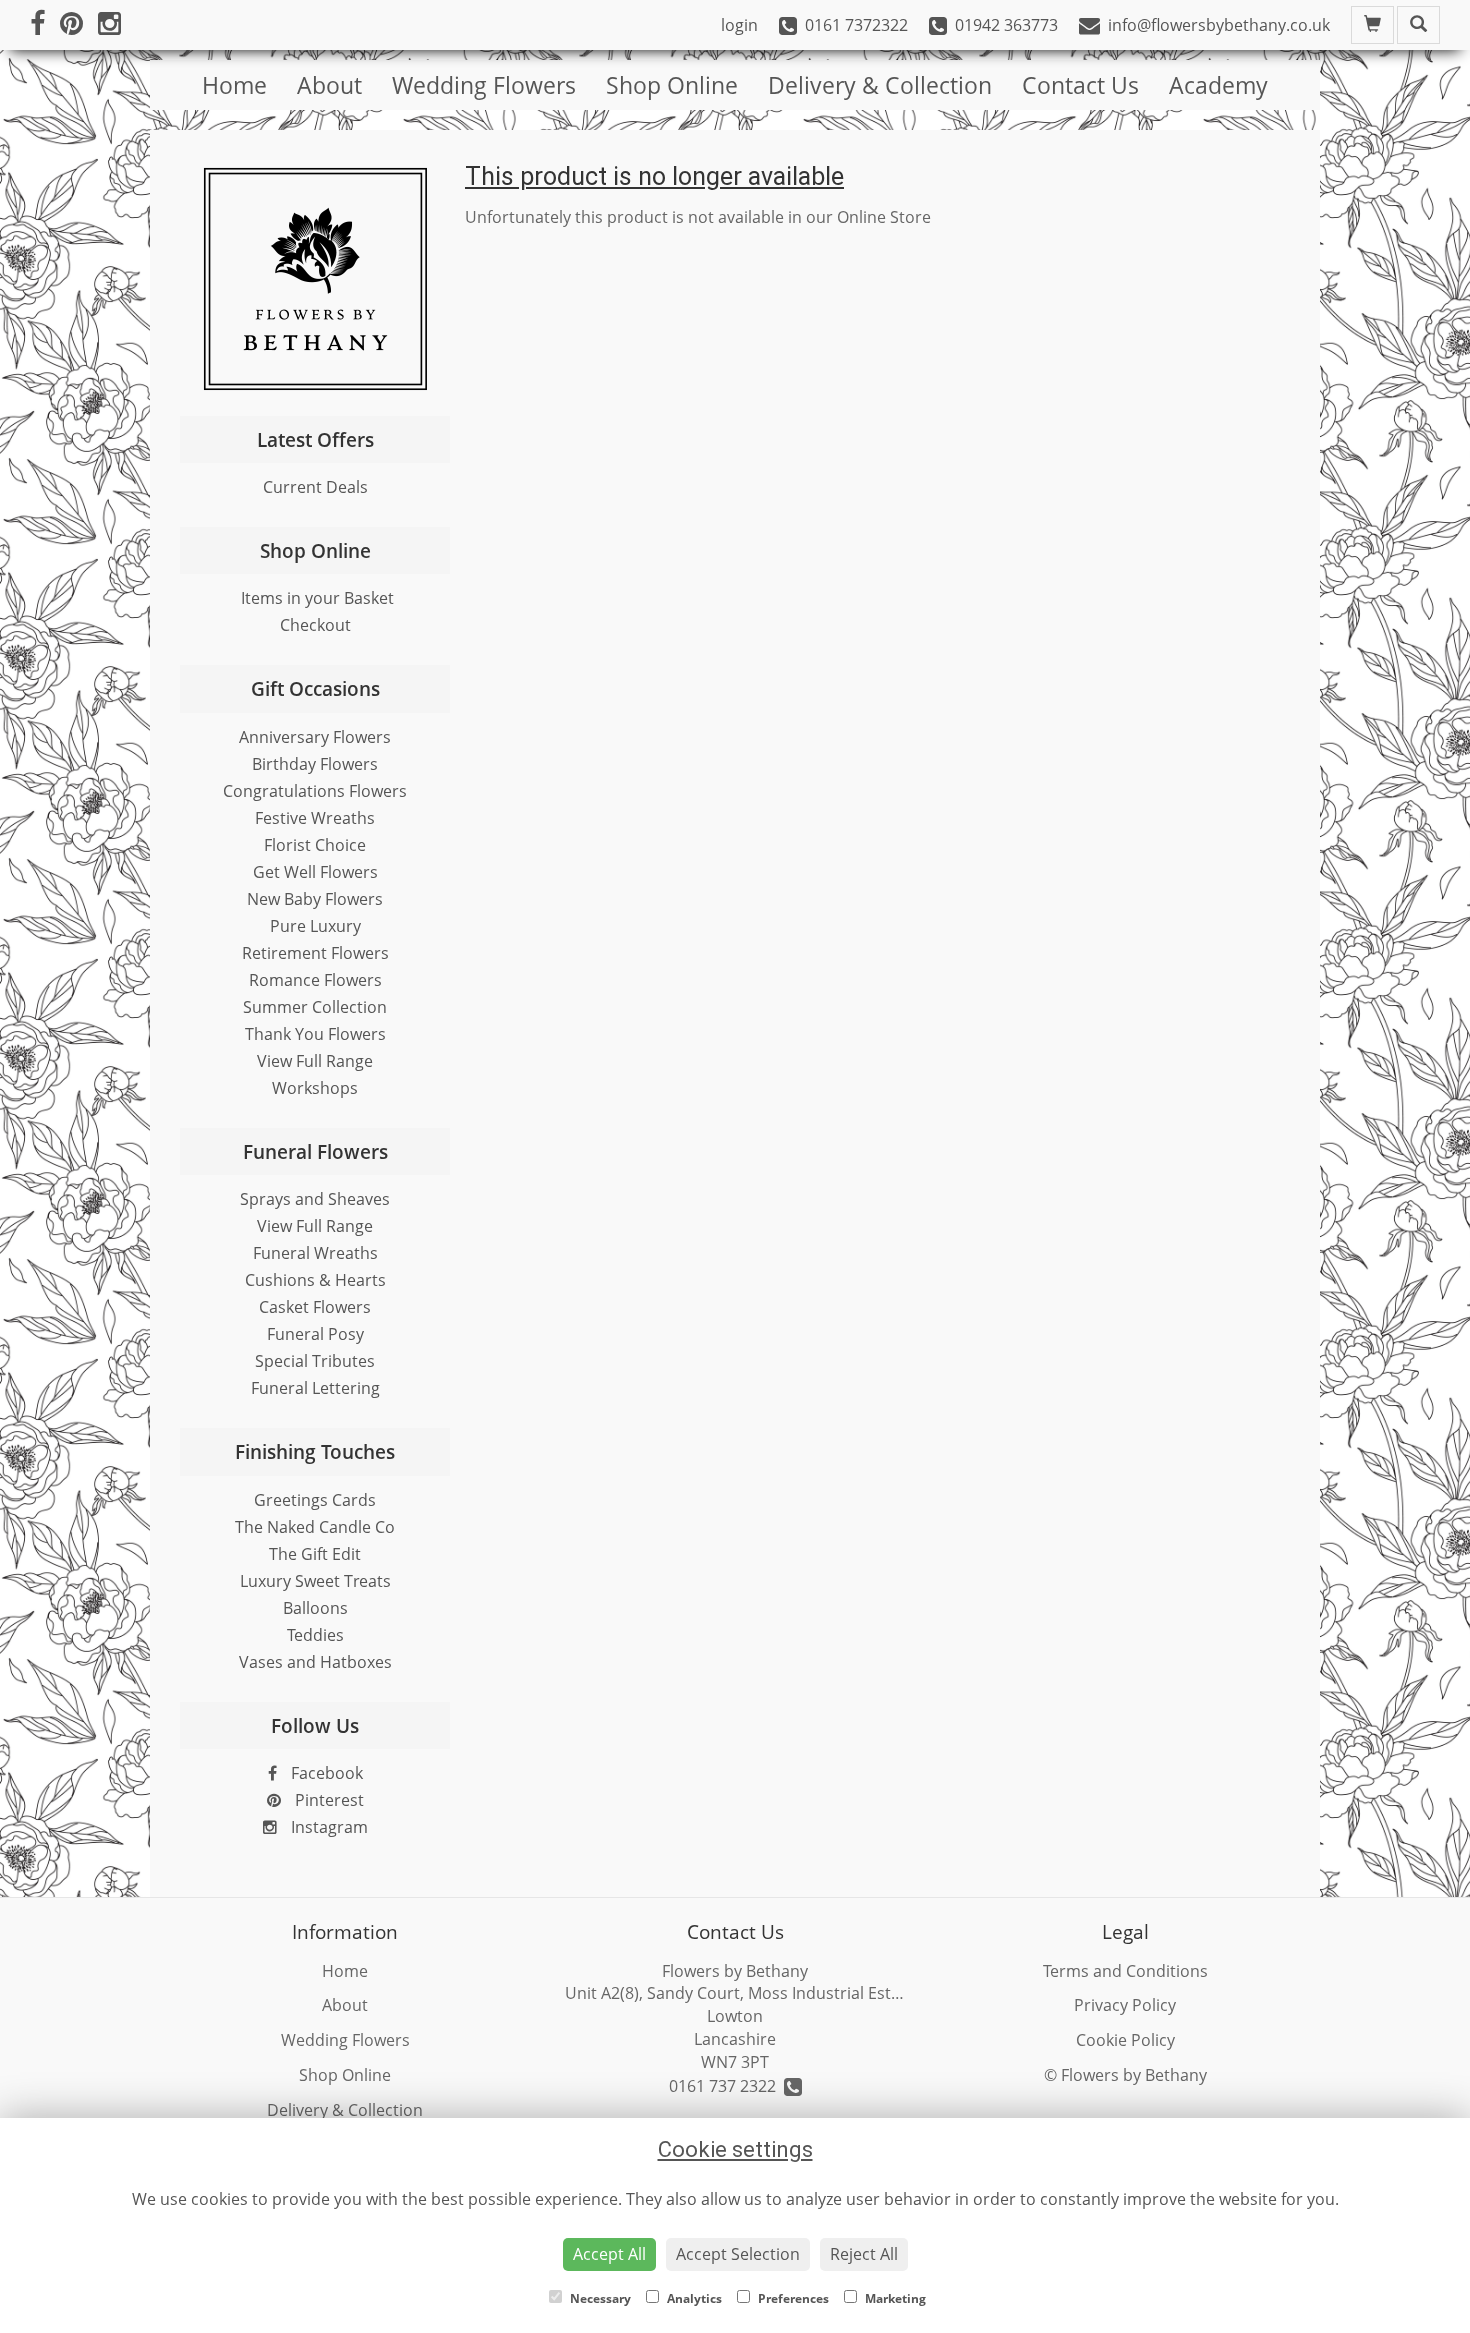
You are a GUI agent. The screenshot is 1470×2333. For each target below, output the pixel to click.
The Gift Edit (315, 1554)
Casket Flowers (315, 1307)
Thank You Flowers (315, 1034)
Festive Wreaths (315, 818)
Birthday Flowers (315, 764)
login (739, 25)
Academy (1218, 85)
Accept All (609, 2254)
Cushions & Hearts (315, 1280)
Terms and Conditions (1125, 1971)
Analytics (693, 2298)
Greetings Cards (315, 1500)
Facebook (325, 1773)
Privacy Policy (1125, 2005)
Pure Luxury (315, 926)
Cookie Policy (1125, 2040)
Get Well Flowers (315, 872)
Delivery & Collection (880, 85)
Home (234, 85)
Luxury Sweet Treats (315, 1581)
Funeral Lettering (315, 1388)
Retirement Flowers (315, 953)
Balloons (315, 1608)
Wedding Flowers (484, 85)
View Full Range (315, 1061)
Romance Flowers (315, 980)
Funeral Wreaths (315, 1253)
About (329, 85)
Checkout (315, 625)
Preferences (792, 2298)
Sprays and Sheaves (315, 1199)
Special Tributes (315, 1361)
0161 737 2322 (726, 2086)
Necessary (599, 2298)
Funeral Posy (315, 1334)
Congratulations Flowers (315, 791)
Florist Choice (315, 845)
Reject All (864, 2254)
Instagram (327, 1827)
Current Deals (315, 487)
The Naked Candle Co (315, 1527)
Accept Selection (738, 2254)
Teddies (315, 1635)
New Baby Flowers (315, 899)
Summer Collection (315, 1007)
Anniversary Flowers (315, 737)
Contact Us (1080, 85)
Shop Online (672, 85)
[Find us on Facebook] (45, 25)
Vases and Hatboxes (315, 1662)
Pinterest (327, 1800)
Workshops (315, 1088)
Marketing (894, 2298)
